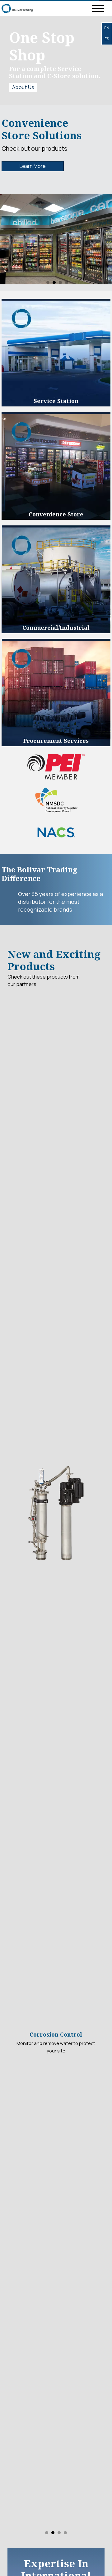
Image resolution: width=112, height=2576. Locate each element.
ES (107, 39)
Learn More (33, 166)
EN (107, 28)
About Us (23, 87)
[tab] (48, 282)
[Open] (98, 8)
